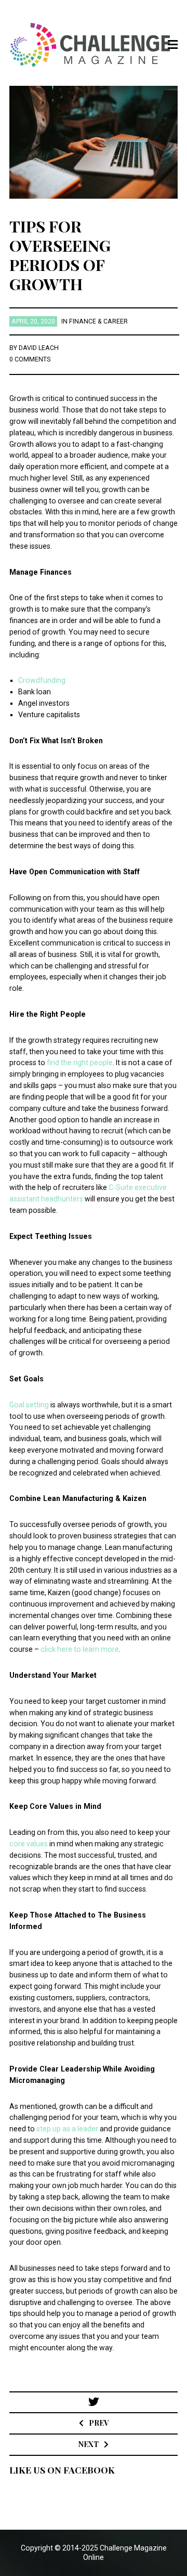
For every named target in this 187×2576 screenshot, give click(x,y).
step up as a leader (67, 2129)
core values (29, 1844)
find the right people (80, 1063)
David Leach (39, 348)
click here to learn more (80, 1649)
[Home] (94, 45)
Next (89, 2444)
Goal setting (29, 1405)
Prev (99, 2423)
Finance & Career (98, 321)
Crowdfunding (42, 680)
